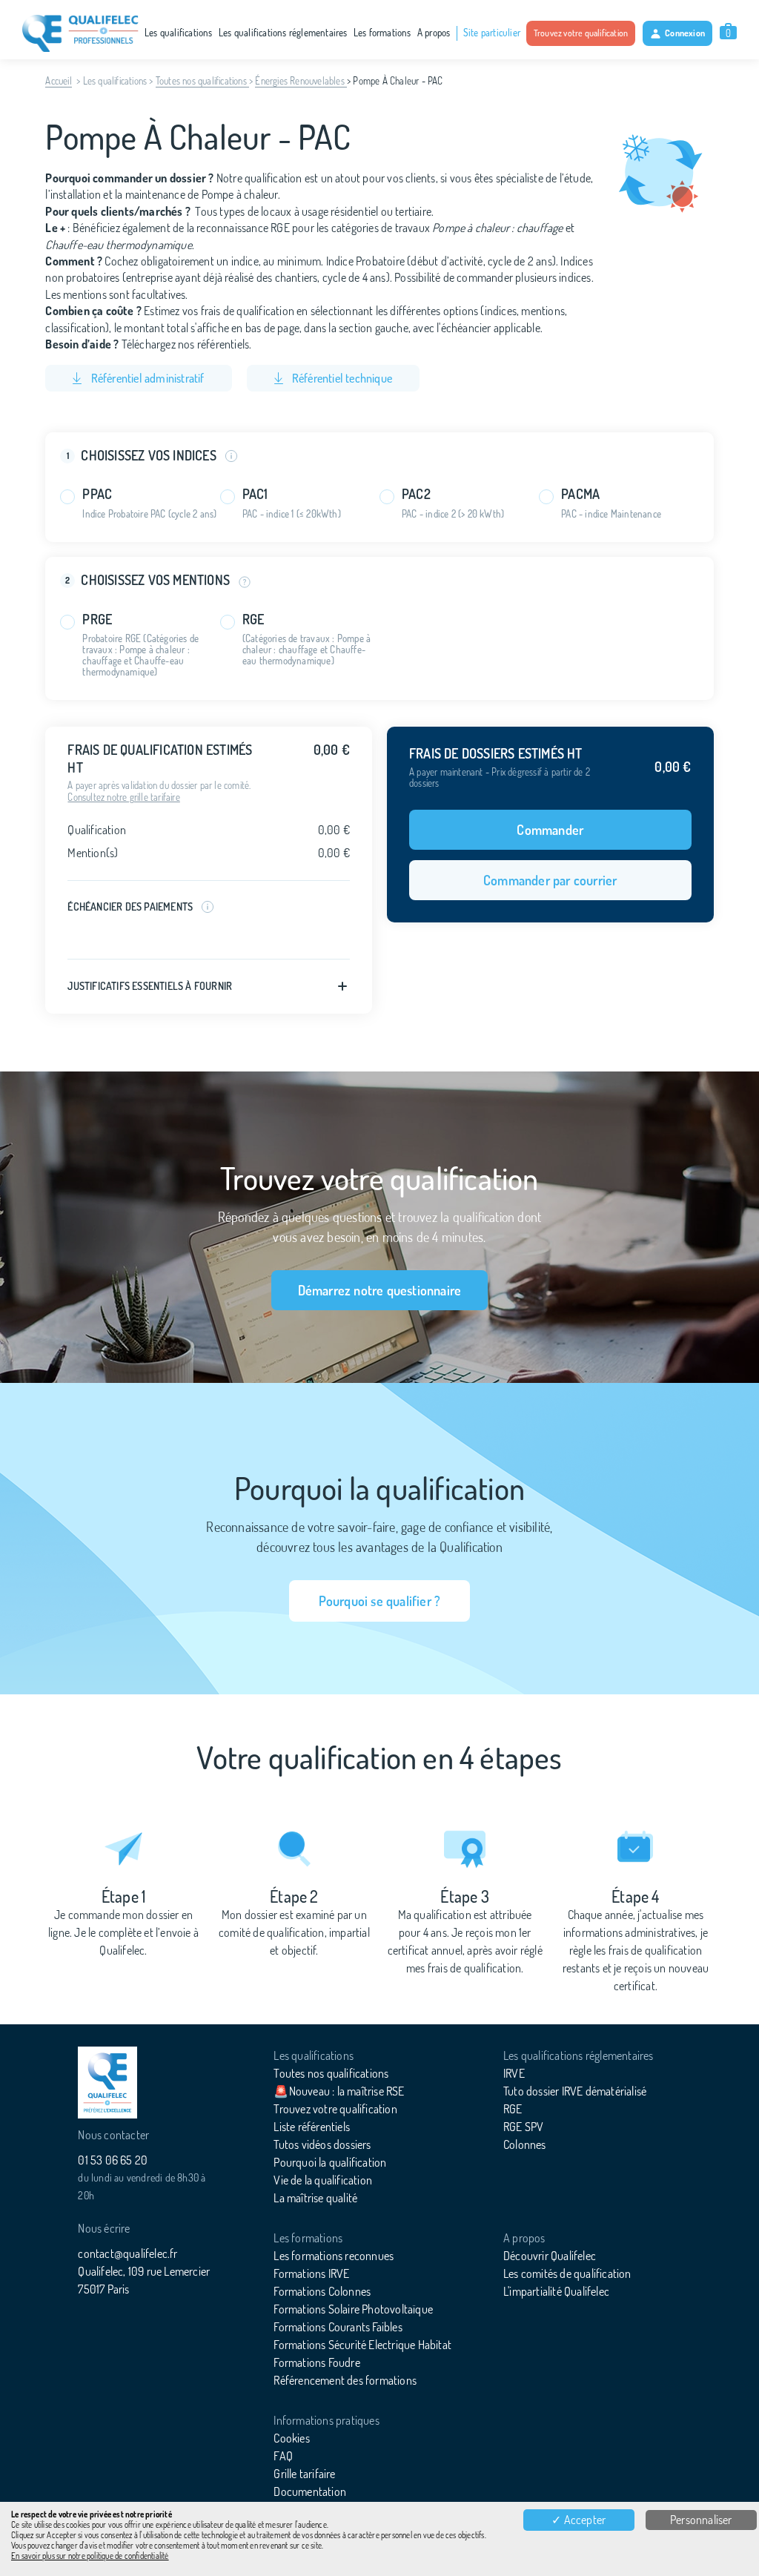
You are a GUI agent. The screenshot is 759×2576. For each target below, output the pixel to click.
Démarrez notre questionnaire (380, 1290)
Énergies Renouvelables (301, 81)
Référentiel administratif (146, 378)
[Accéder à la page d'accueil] (107, 2083)
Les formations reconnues (334, 2256)
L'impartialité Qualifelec (556, 2291)
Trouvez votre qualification (581, 33)
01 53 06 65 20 (113, 2160)
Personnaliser (701, 2520)
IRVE (514, 2073)
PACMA (580, 494)
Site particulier (492, 33)
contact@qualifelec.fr (127, 2253)
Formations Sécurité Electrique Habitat (362, 2345)
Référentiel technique (341, 378)
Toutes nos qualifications (202, 81)
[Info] (241, 581)
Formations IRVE (311, 2273)
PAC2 (416, 494)
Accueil (58, 81)
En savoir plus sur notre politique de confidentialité (90, 2556)
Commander (550, 830)
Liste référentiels (312, 2127)
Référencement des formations (345, 2380)
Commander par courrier (550, 880)
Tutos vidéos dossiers (322, 2144)
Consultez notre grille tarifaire (123, 797)
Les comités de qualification (567, 2273)
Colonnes (525, 2144)
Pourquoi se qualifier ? (380, 1601)
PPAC (97, 494)
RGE (253, 620)
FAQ (283, 2456)
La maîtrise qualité (315, 2198)
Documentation (310, 2491)
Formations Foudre (316, 2362)
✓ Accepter (579, 2520)
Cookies (291, 2438)
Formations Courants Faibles (338, 2327)
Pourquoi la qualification (330, 2162)
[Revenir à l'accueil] (80, 33)
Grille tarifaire (304, 2474)
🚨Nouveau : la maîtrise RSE (339, 2091)
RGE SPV (523, 2127)
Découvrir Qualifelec (550, 2256)
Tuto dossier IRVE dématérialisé (575, 2091)
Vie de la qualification (323, 2180)
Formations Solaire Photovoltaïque (353, 2309)
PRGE (97, 620)
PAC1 (255, 494)
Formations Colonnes (322, 2291)
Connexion (685, 33)
